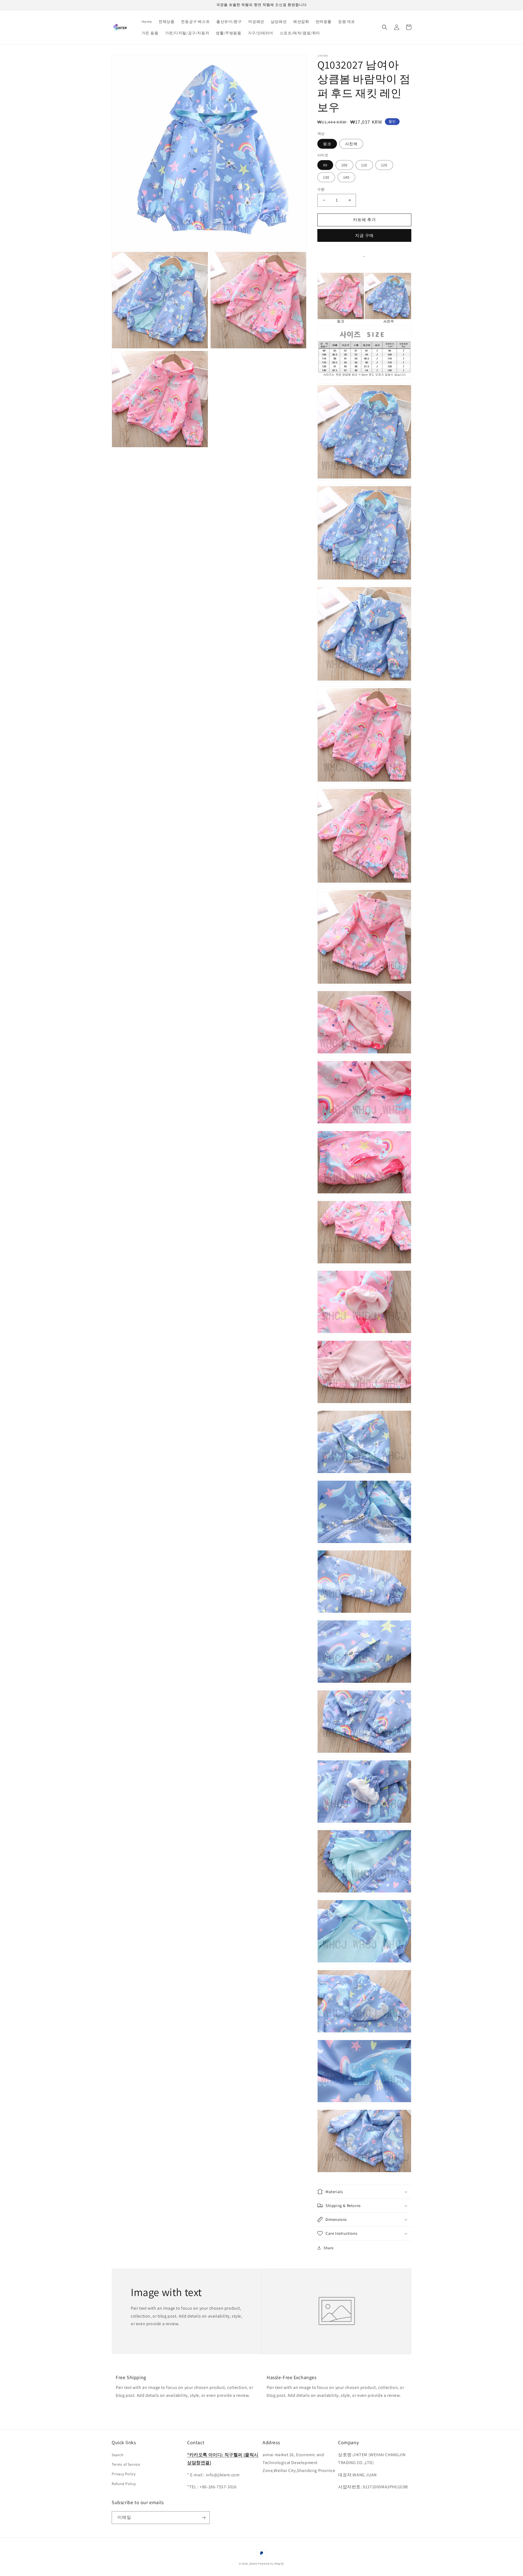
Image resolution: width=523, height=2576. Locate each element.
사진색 (351, 144)
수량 (321, 189)
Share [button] (329, 2248)
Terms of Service (126, 2464)
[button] (385, 27)
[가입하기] (203, 2518)
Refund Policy (124, 2484)
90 (325, 165)
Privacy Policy (124, 2474)
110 (364, 165)
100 (344, 165)
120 (384, 165)
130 (326, 177)
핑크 (327, 144)
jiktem (253, 2564)
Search (118, 2455)
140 (346, 177)
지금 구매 (364, 235)
